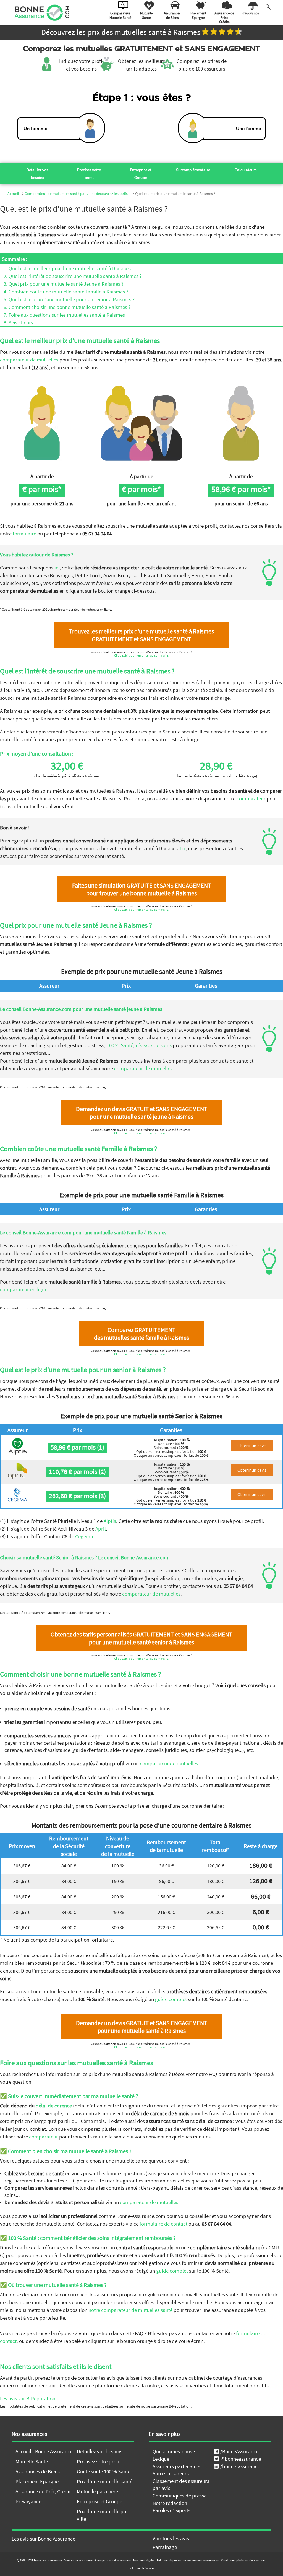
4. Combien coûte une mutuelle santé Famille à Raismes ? (64, 292)
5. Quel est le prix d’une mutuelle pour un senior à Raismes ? (67, 299)
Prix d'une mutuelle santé (105, 2481)
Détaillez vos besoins (37, 174)
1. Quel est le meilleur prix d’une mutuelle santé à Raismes (65, 268)
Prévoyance (28, 2501)
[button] (267, 2545)
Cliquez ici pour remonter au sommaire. (142, 655)
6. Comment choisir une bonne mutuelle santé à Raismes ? (65, 307)
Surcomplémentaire (193, 170)
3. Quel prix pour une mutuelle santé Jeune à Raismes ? (62, 284)
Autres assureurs (171, 2473)
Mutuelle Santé (32, 2461)
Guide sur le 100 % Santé (104, 2471)
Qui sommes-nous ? (174, 2451)
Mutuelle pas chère (97, 2491)
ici (57, 568)
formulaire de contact (163, 2224)
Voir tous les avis (171, 2538)
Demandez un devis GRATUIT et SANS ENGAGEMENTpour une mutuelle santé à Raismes (142, 2027)
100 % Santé (120, 1045)
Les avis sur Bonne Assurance (43, 2539)
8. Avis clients (17, 322)
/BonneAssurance (239, 2451)
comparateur (251, 798)
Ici (183, 848)
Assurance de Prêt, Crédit (43, 2491)
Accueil (13, 194)
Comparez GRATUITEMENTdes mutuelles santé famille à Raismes (141, 1334)
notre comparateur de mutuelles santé (130, 2310)
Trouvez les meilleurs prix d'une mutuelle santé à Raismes (141, 635)
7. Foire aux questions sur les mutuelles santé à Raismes (63, 315)
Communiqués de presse (180, 2496)
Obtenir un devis (252, 1446)
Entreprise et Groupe (141, 174)
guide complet (171, 1999)
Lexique (161, 2459)
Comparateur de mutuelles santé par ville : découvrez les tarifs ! (77, 194)
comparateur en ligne (24, 1289)
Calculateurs (246, 170)
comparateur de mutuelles (29, 360)
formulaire (24, 534)
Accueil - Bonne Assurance (44, 2451)
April (101, 1529)
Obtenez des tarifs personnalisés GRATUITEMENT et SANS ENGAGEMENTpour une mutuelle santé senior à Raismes (141, 1638)
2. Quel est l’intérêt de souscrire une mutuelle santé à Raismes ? (71, 276)
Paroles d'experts (171, 2510)
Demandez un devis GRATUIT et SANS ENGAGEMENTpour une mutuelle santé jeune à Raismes (142, 1113)
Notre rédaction (170, 2503)
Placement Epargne (37, 2481)
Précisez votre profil (89, 174)
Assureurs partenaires (176, 2466)
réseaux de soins (154, 1045)
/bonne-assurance (240, 2466)
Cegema (84, 1536)
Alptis (110, 1521)
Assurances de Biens (38, 2471)
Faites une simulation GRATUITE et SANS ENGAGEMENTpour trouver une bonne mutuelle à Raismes (142, 889)
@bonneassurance (241, 2459)
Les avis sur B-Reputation (28, 2398)
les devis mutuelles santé (219, 2561)
